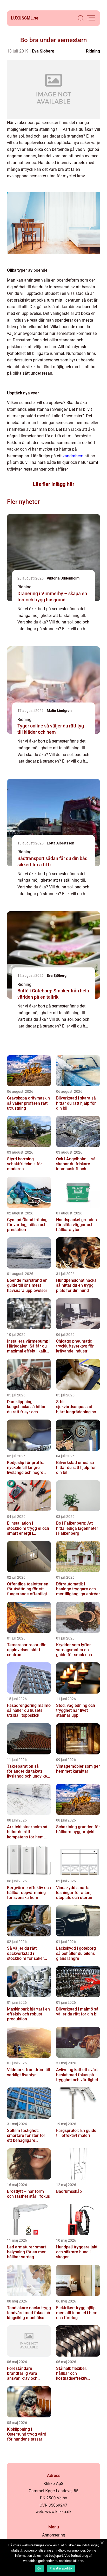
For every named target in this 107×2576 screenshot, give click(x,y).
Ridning (93, 51)
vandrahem (73, 456)
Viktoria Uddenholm (63, 578)
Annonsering (54, 2535)
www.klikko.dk (58, 2512)
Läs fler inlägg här (53, 484)
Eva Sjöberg (43, 51)
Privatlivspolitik (61, 2568)
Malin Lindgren (59, 711)
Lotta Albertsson (61, 843)
